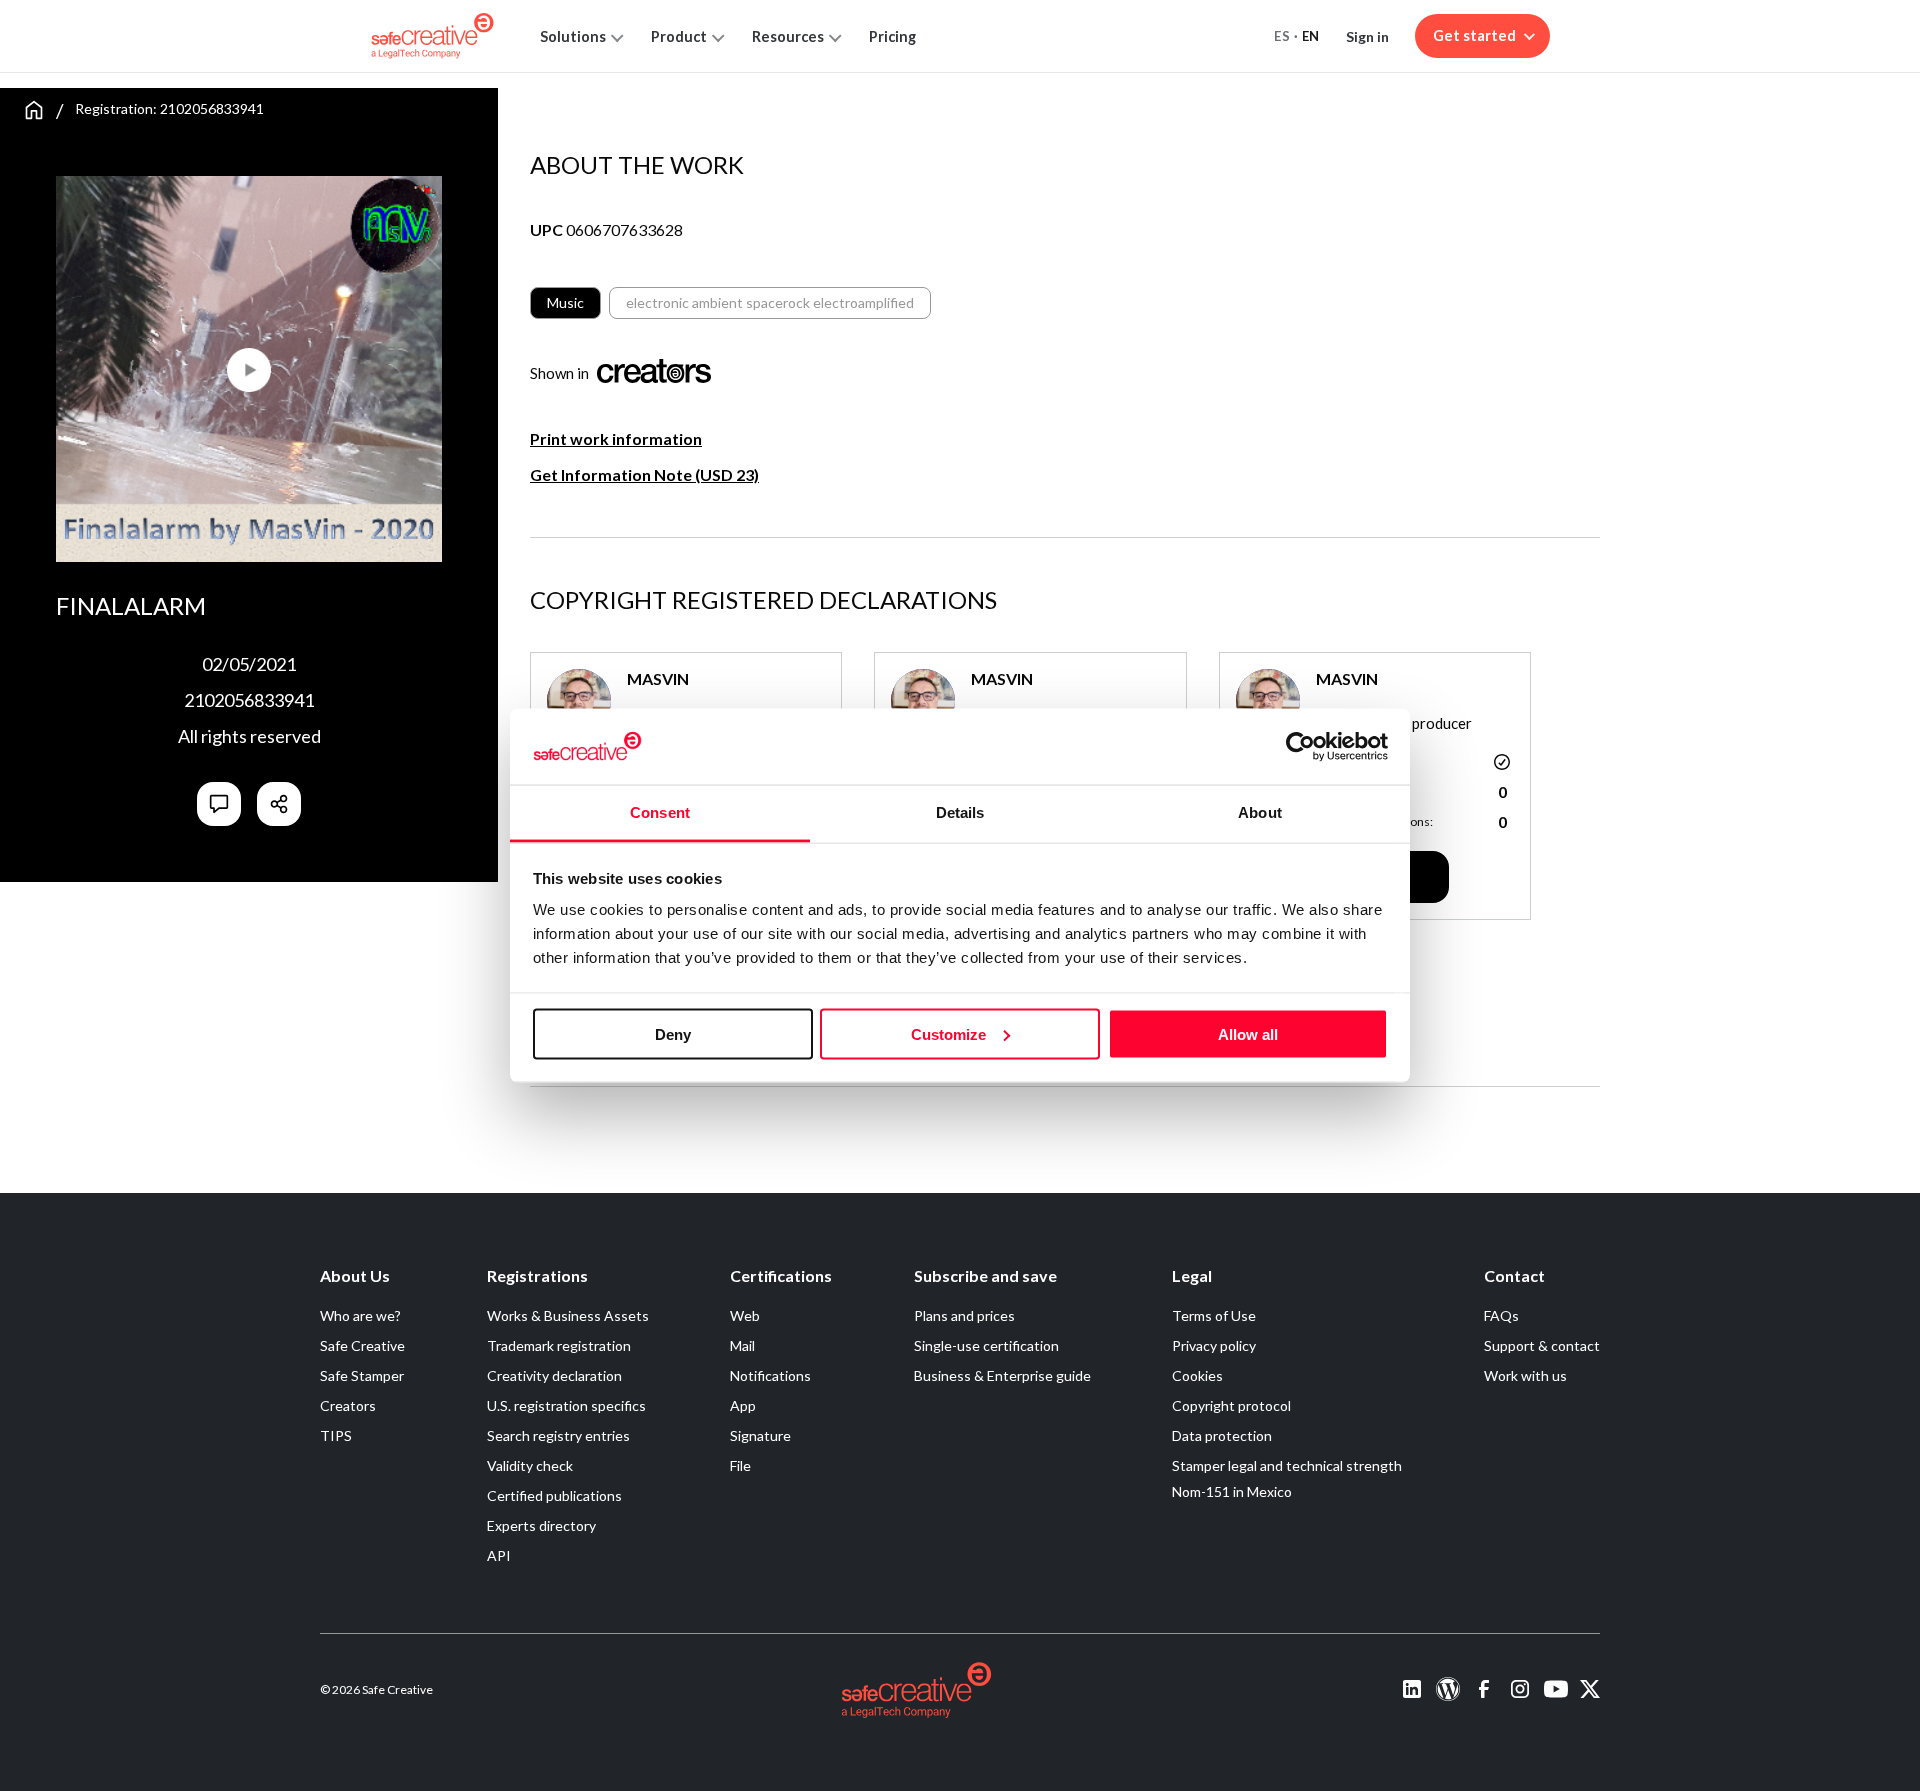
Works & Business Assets (568, 1315)
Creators (348, 1405)
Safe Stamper (362, 1375)
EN (1311, 36)
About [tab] (1260, 812)
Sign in (1367, 36)
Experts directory (541, 1525)
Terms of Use (1214, 1315)
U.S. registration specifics (566, 1405)
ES (1282, 36)
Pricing (892, 36)
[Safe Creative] (432, 36)
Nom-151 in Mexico (1232, 1491)
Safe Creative (362, 1345)
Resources (788, 36)
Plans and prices (964, 1315)
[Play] (152, 361)
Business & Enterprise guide (1002, 1375)
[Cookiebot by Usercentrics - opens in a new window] (1300, 746)
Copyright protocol (1231, 1405)
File (740, 1465)
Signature (760, 1435)
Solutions (573, 36)
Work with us (1525, 1375)
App (743, 1405)
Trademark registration (559, 1345)
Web (745, 1315)
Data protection (1222, 1435)
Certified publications (554, 1495)
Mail (742, 1345)
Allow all (1248, 1033)
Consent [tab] (660, 812)
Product (679, 36)
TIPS (336, 1435)
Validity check (530, 1465)
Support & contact (1542, 1345)
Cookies (1197, 1375)
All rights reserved (249, 736)
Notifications (770, 1375)
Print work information (616, 438)
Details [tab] (960, 812)
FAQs (1501, 1315)
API (499, 1555)
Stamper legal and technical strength (1287, 1465)
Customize (948, 1033)
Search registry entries (558, 1435)
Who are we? (360, 1315)
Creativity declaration (554, 1375)
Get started (1474, 35)
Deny (673, 1033)
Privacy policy (1214, 1345)
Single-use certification (986, 1345)
